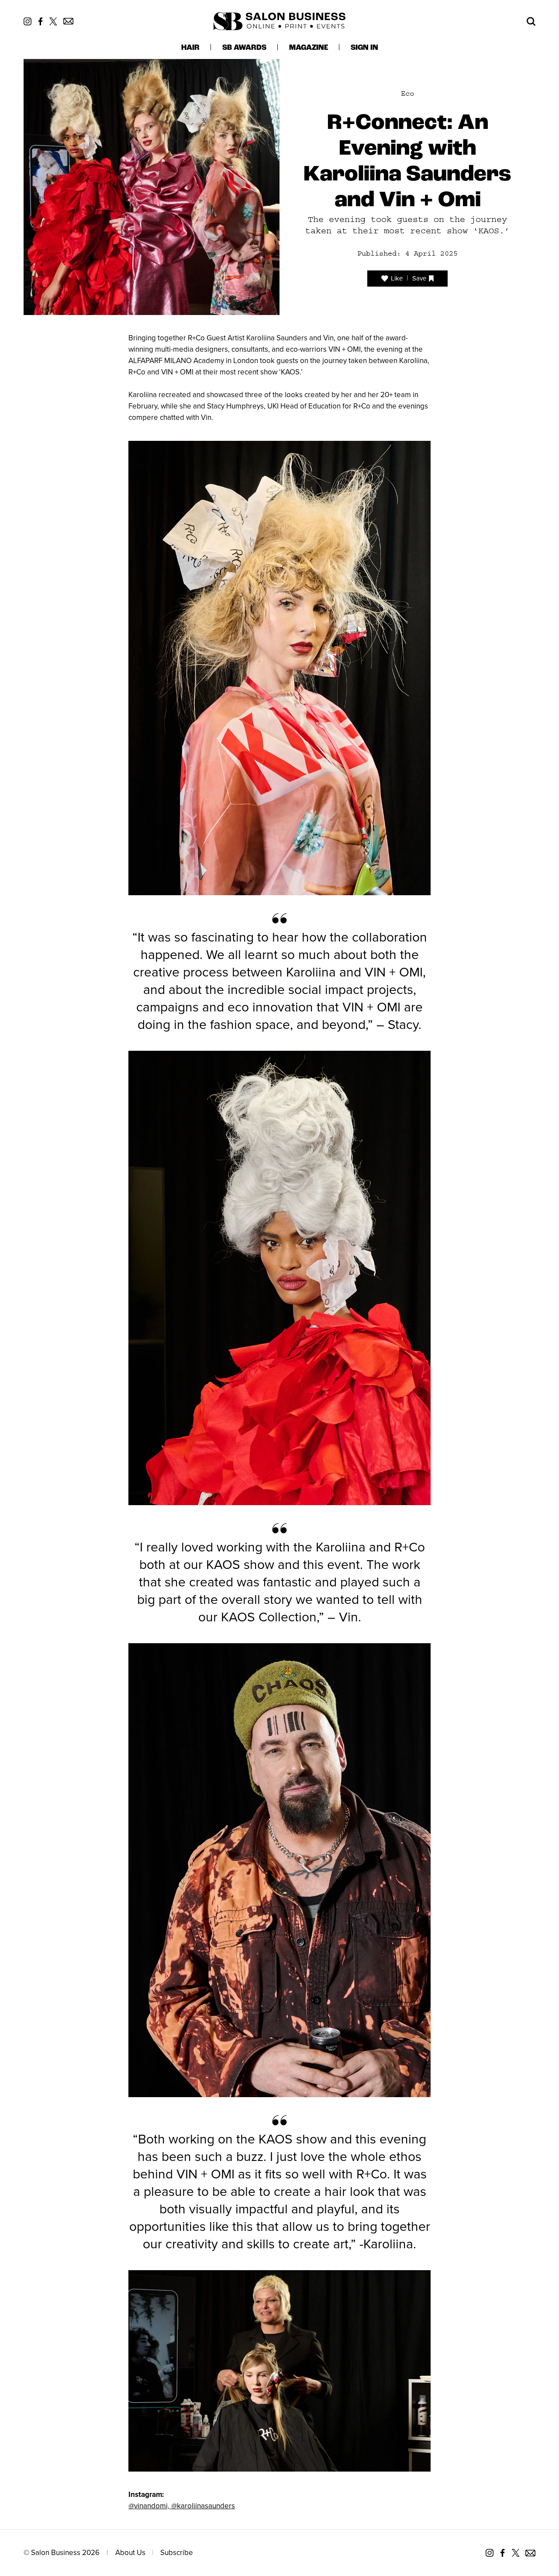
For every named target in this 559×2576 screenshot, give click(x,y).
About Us (130, 2553)
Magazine (309, 48)
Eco (407, 93)
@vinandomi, (150, 2506)
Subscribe (177, 2553)
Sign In (364, 48)
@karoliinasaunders (203, 2506)
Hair (190, 48)
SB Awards (244, 48)
